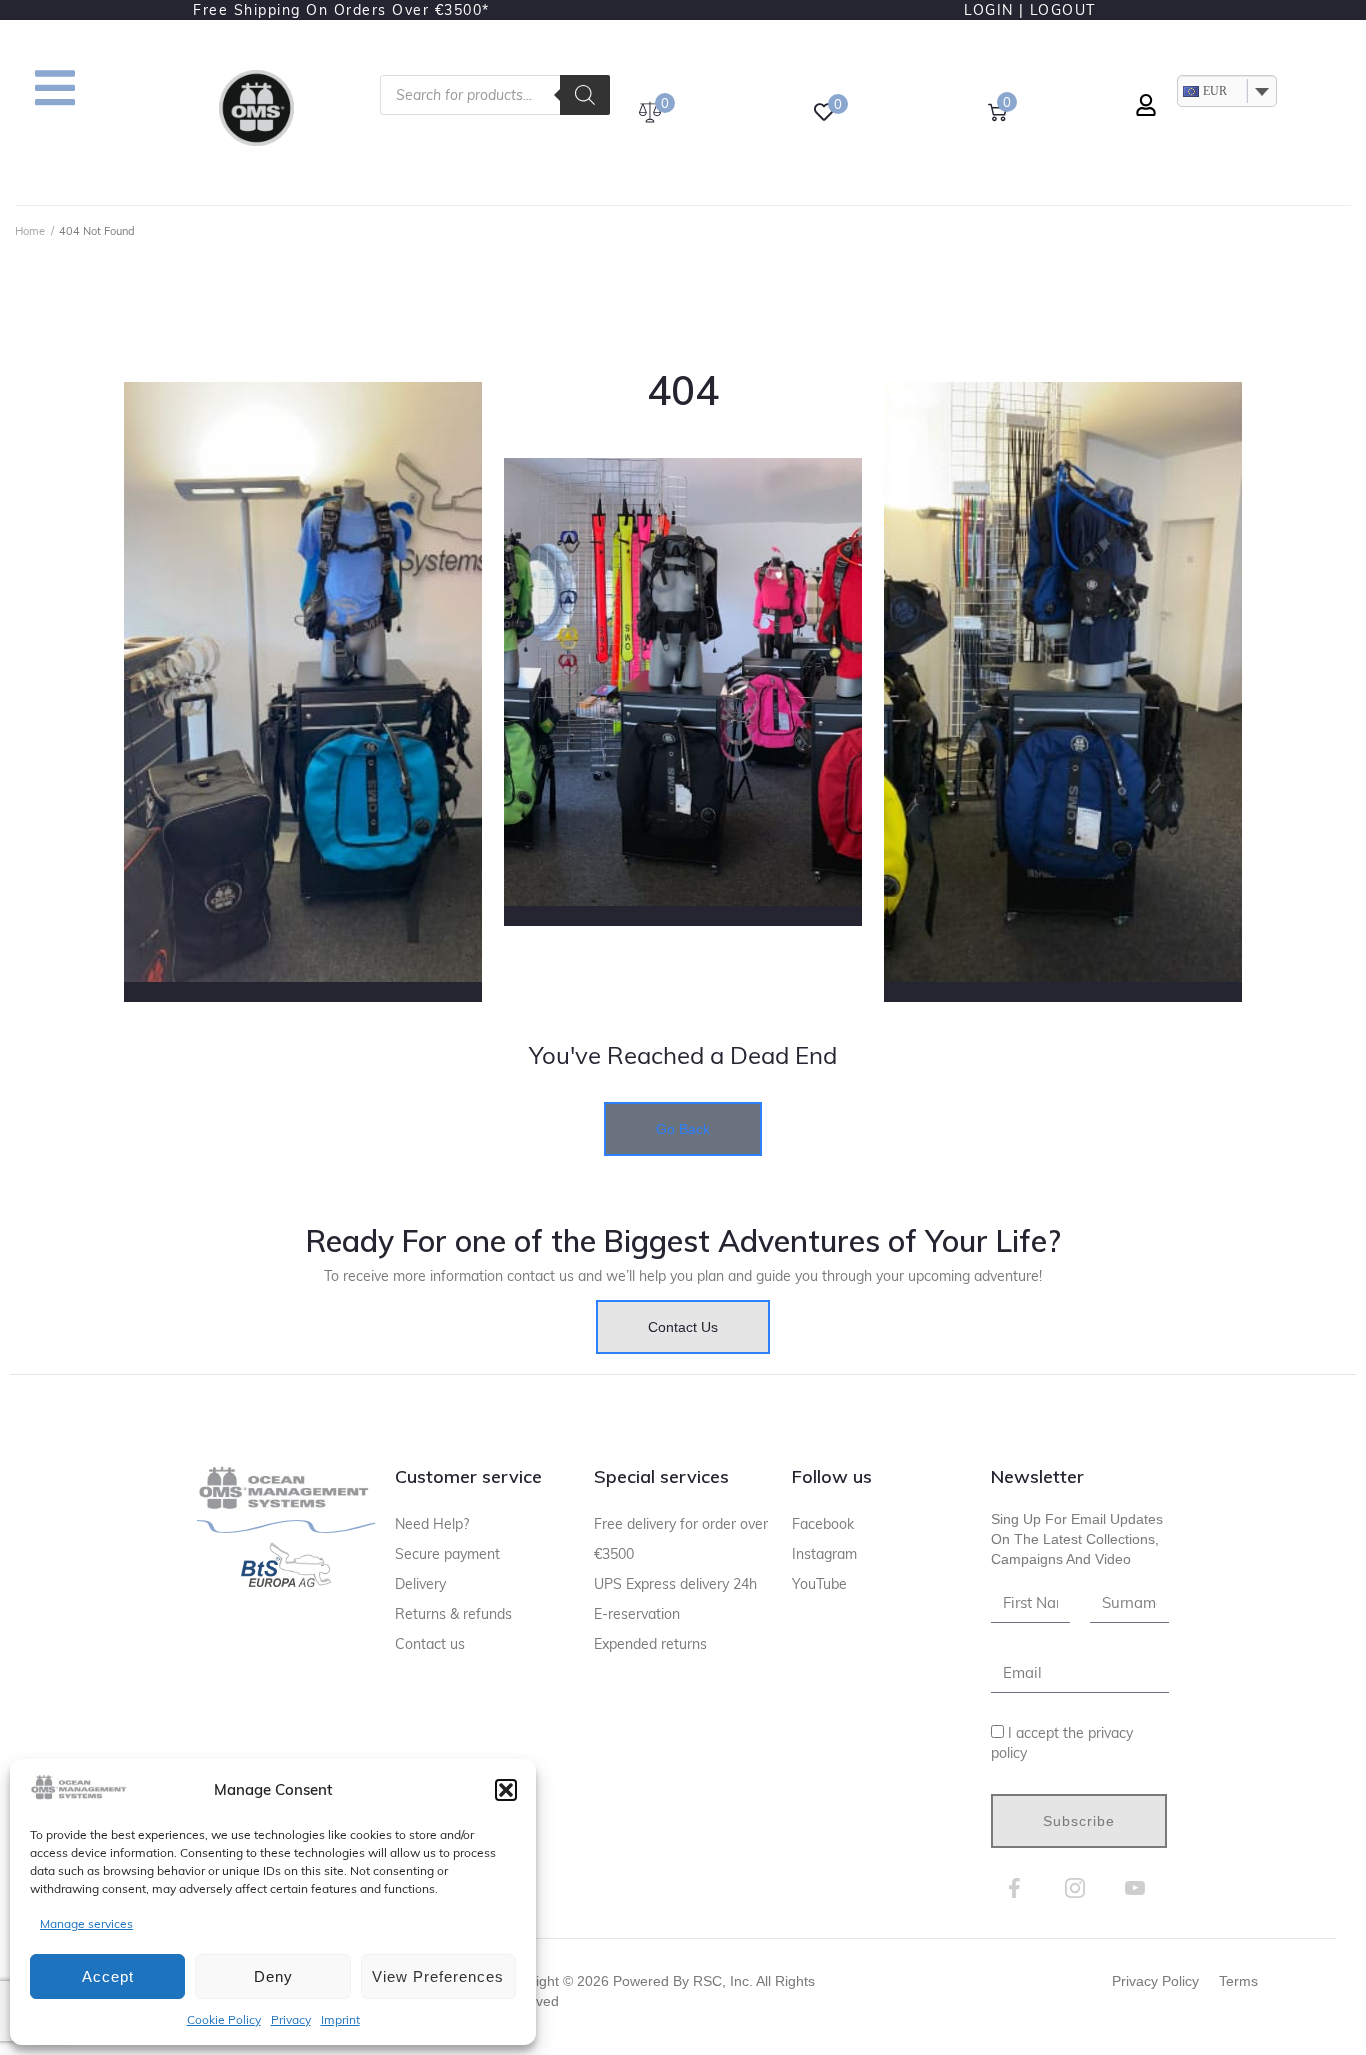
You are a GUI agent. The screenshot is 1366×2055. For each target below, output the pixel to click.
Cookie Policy (224, 2019)
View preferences (438, 1976)
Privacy (291, 2019)
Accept (108, 1976)
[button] (506, 1790)
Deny (273, 1976)
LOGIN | (994, 10)
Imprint (340, 2019)
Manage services (86, 1923)
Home (30, 231)
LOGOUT (1063, 10)
